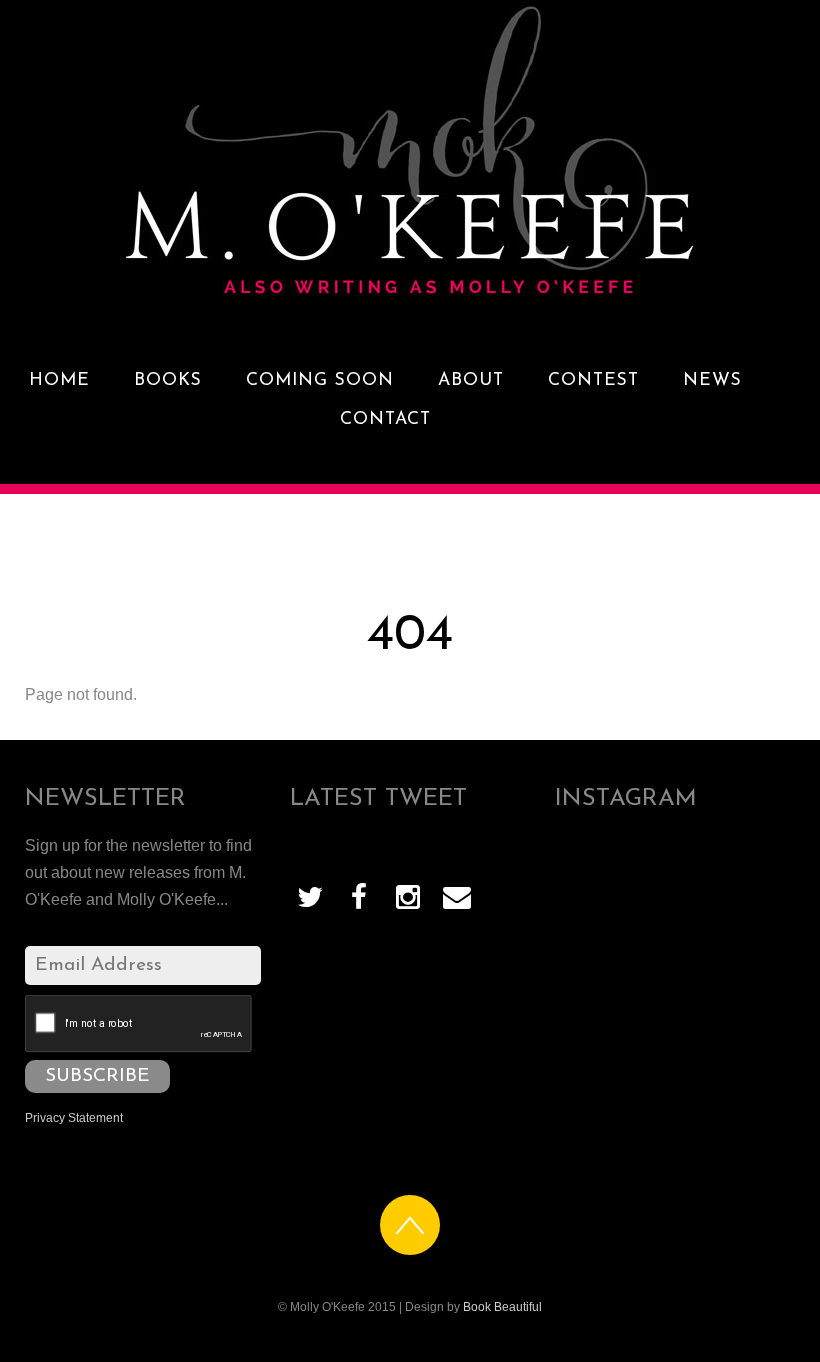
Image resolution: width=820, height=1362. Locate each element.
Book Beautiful (502, 1307)
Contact (385, 419)
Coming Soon (320, 380)
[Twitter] (310, 895)
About (471, 380)
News (712, 380)
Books (168, 380)
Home (59, 380)
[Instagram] (408, 895)
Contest (593, 380)
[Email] (457, 895)
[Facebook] (359, 895)
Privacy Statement (74, 1118)
